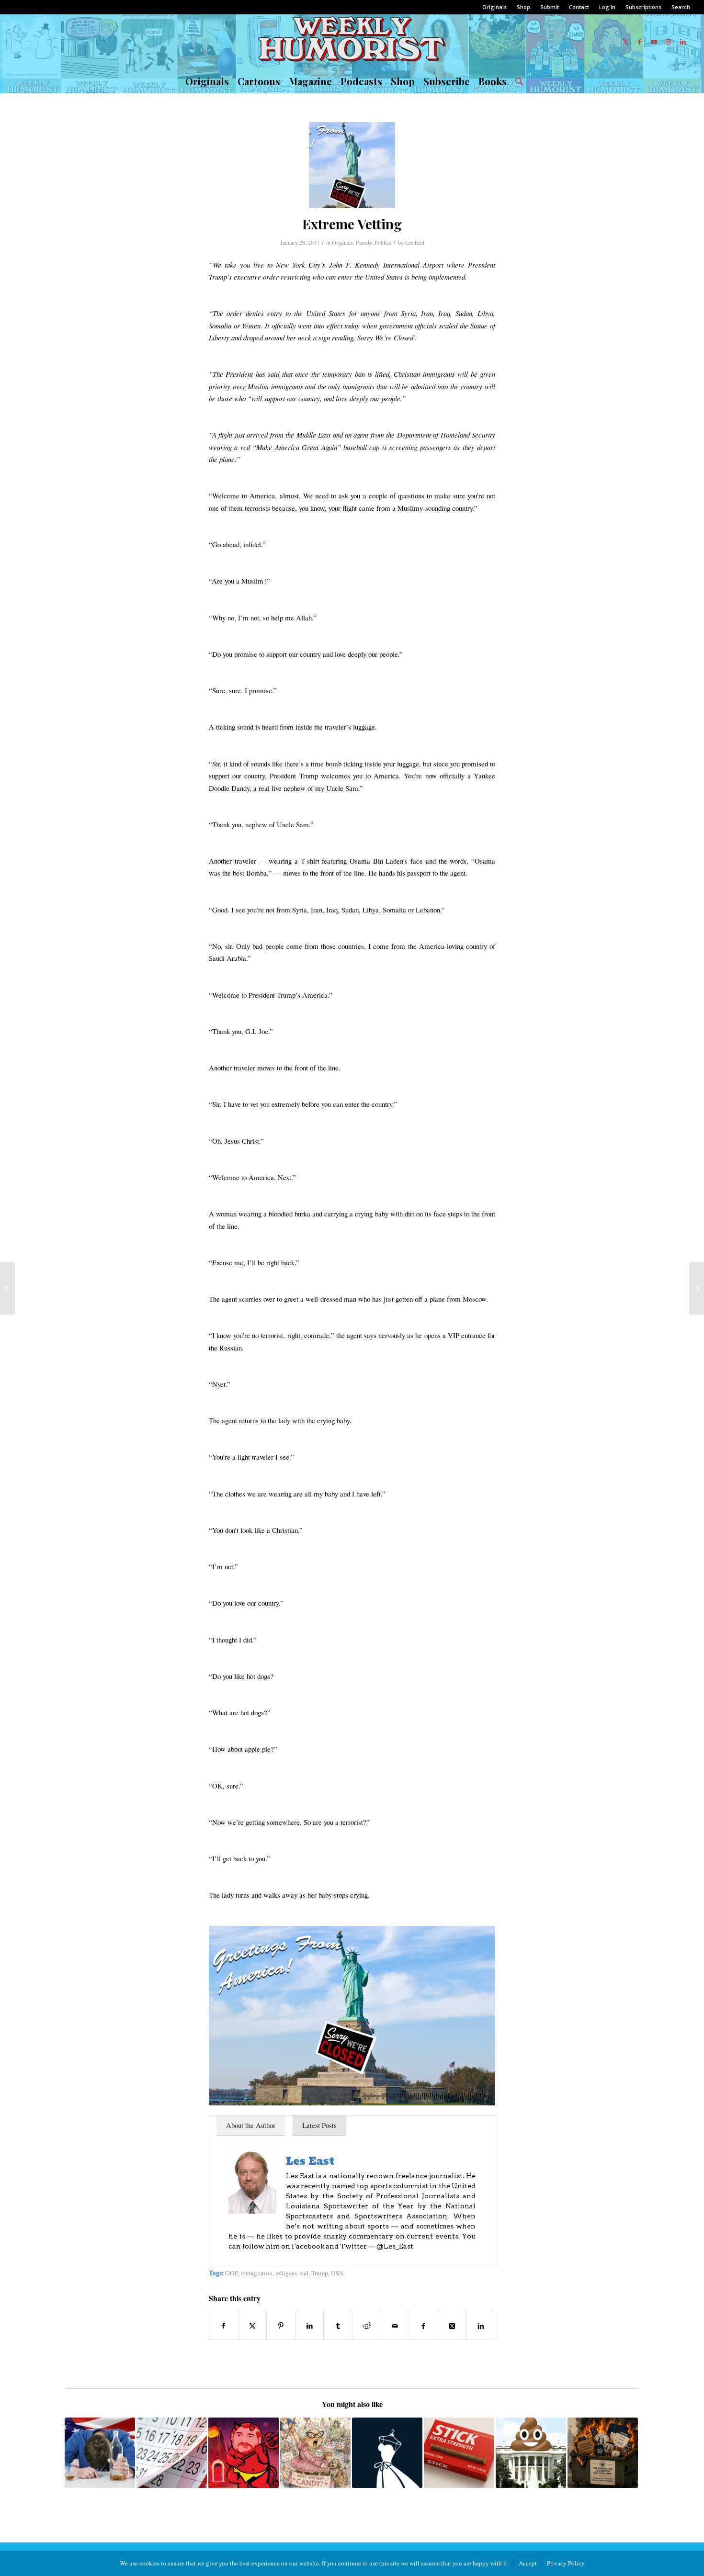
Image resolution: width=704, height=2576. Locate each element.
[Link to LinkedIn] (683, 42)
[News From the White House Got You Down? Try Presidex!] (697, 1288)
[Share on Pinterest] (281, 2326)
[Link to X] (625, 42)
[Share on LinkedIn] (310, 2326)
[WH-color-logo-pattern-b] (352, 42)
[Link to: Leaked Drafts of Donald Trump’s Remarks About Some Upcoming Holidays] (172, 2453)
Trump (320, 2273)
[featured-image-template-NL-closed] (352, 165)
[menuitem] (495, 7)
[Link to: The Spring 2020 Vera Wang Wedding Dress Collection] (387, 2453)
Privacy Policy (566, 2563)
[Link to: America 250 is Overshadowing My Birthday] (315, 2453)
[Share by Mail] (395, 2326)
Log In (607, 7)
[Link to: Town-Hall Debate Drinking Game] (100, 2453)
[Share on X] (253, 2326)
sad (304, 2273)
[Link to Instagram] (669, 42)
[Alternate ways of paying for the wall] (7, 1288)
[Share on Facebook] (224, 2326)
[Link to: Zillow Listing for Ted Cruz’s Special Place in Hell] (244, 2453)
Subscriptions (643, 7)
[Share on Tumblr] (338, 2326)
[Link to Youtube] (654, 42)
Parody (364, 242)
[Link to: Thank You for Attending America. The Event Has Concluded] (603, 2453)
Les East (415, 242)
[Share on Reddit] (367, 2326)
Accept (528, 2563)
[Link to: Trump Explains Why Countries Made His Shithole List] (531, 2453)
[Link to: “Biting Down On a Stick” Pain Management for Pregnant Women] (459, 2453)
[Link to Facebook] (640, 42)
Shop (523, 7)
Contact (579, 7)
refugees (286, 2273)
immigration (256, 2273)
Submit (550, 7)
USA (337, 2273)
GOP (231, 2273)
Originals (494, 7)
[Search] (517, 81)
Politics (383, 242)
